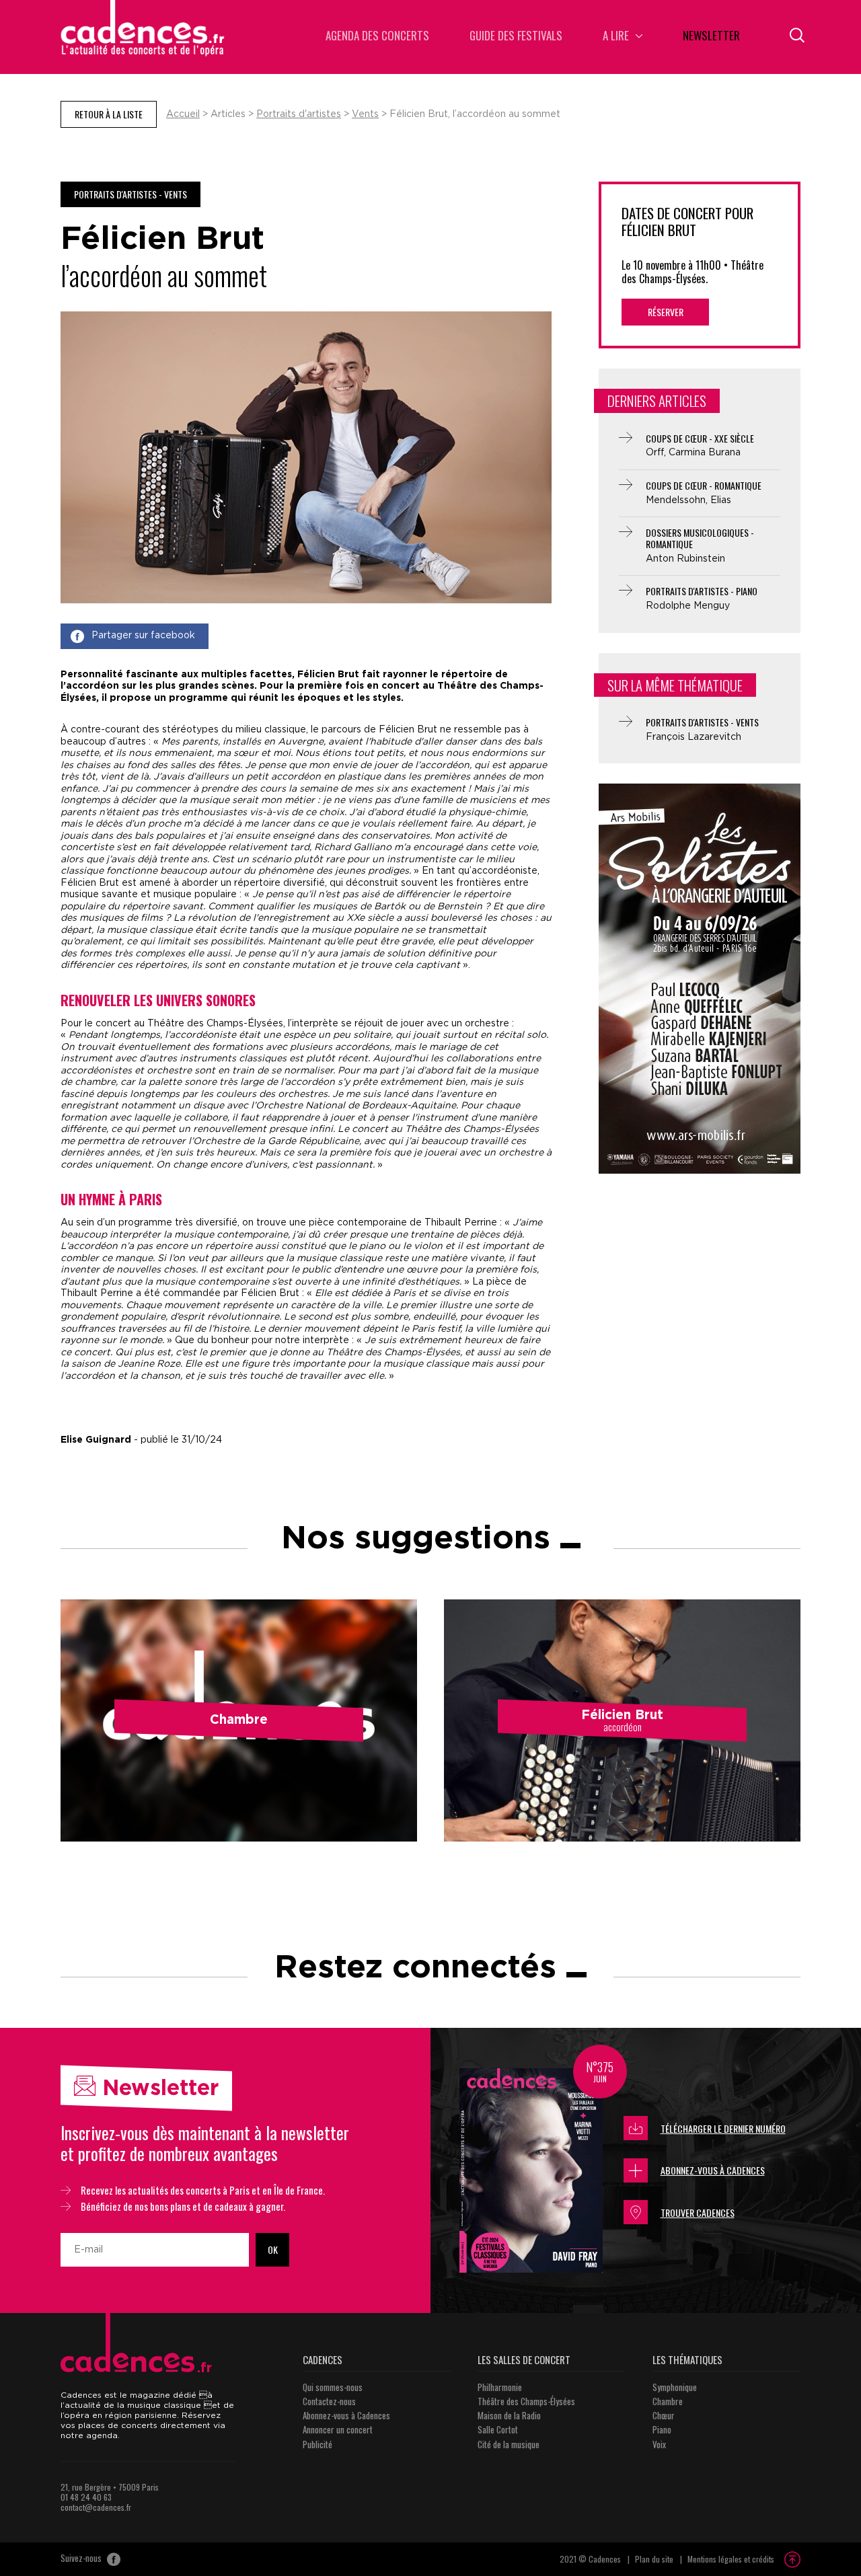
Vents (365, 114)
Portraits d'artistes (299, 114)
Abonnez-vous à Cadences (713, 2170)
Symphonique (675, 2387)
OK (273, 2249)
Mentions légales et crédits (731, 2559)
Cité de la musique (509, 2444)
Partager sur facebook (143, 636)
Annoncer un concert (338, 2429)
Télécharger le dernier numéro (723, 2128)
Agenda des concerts (377, 37)
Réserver (666, 312)
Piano (662, 2429)
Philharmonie (500, 2387)
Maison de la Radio (509, 2415)
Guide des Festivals (516, 37)
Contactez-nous (329, 2401)
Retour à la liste (109, 114)
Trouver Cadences (698, 2212)
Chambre (668, 2401)
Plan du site (654, 2559)
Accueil (183, 114)
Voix (659, 2444)
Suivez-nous (82, 2559)
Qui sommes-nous (333, 2387)
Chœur (664, 2415)
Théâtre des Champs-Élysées (526, 2401)
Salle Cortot (498, 2429)
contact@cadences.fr (96, 2507)
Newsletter (711, 37)
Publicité (317, 2444)
